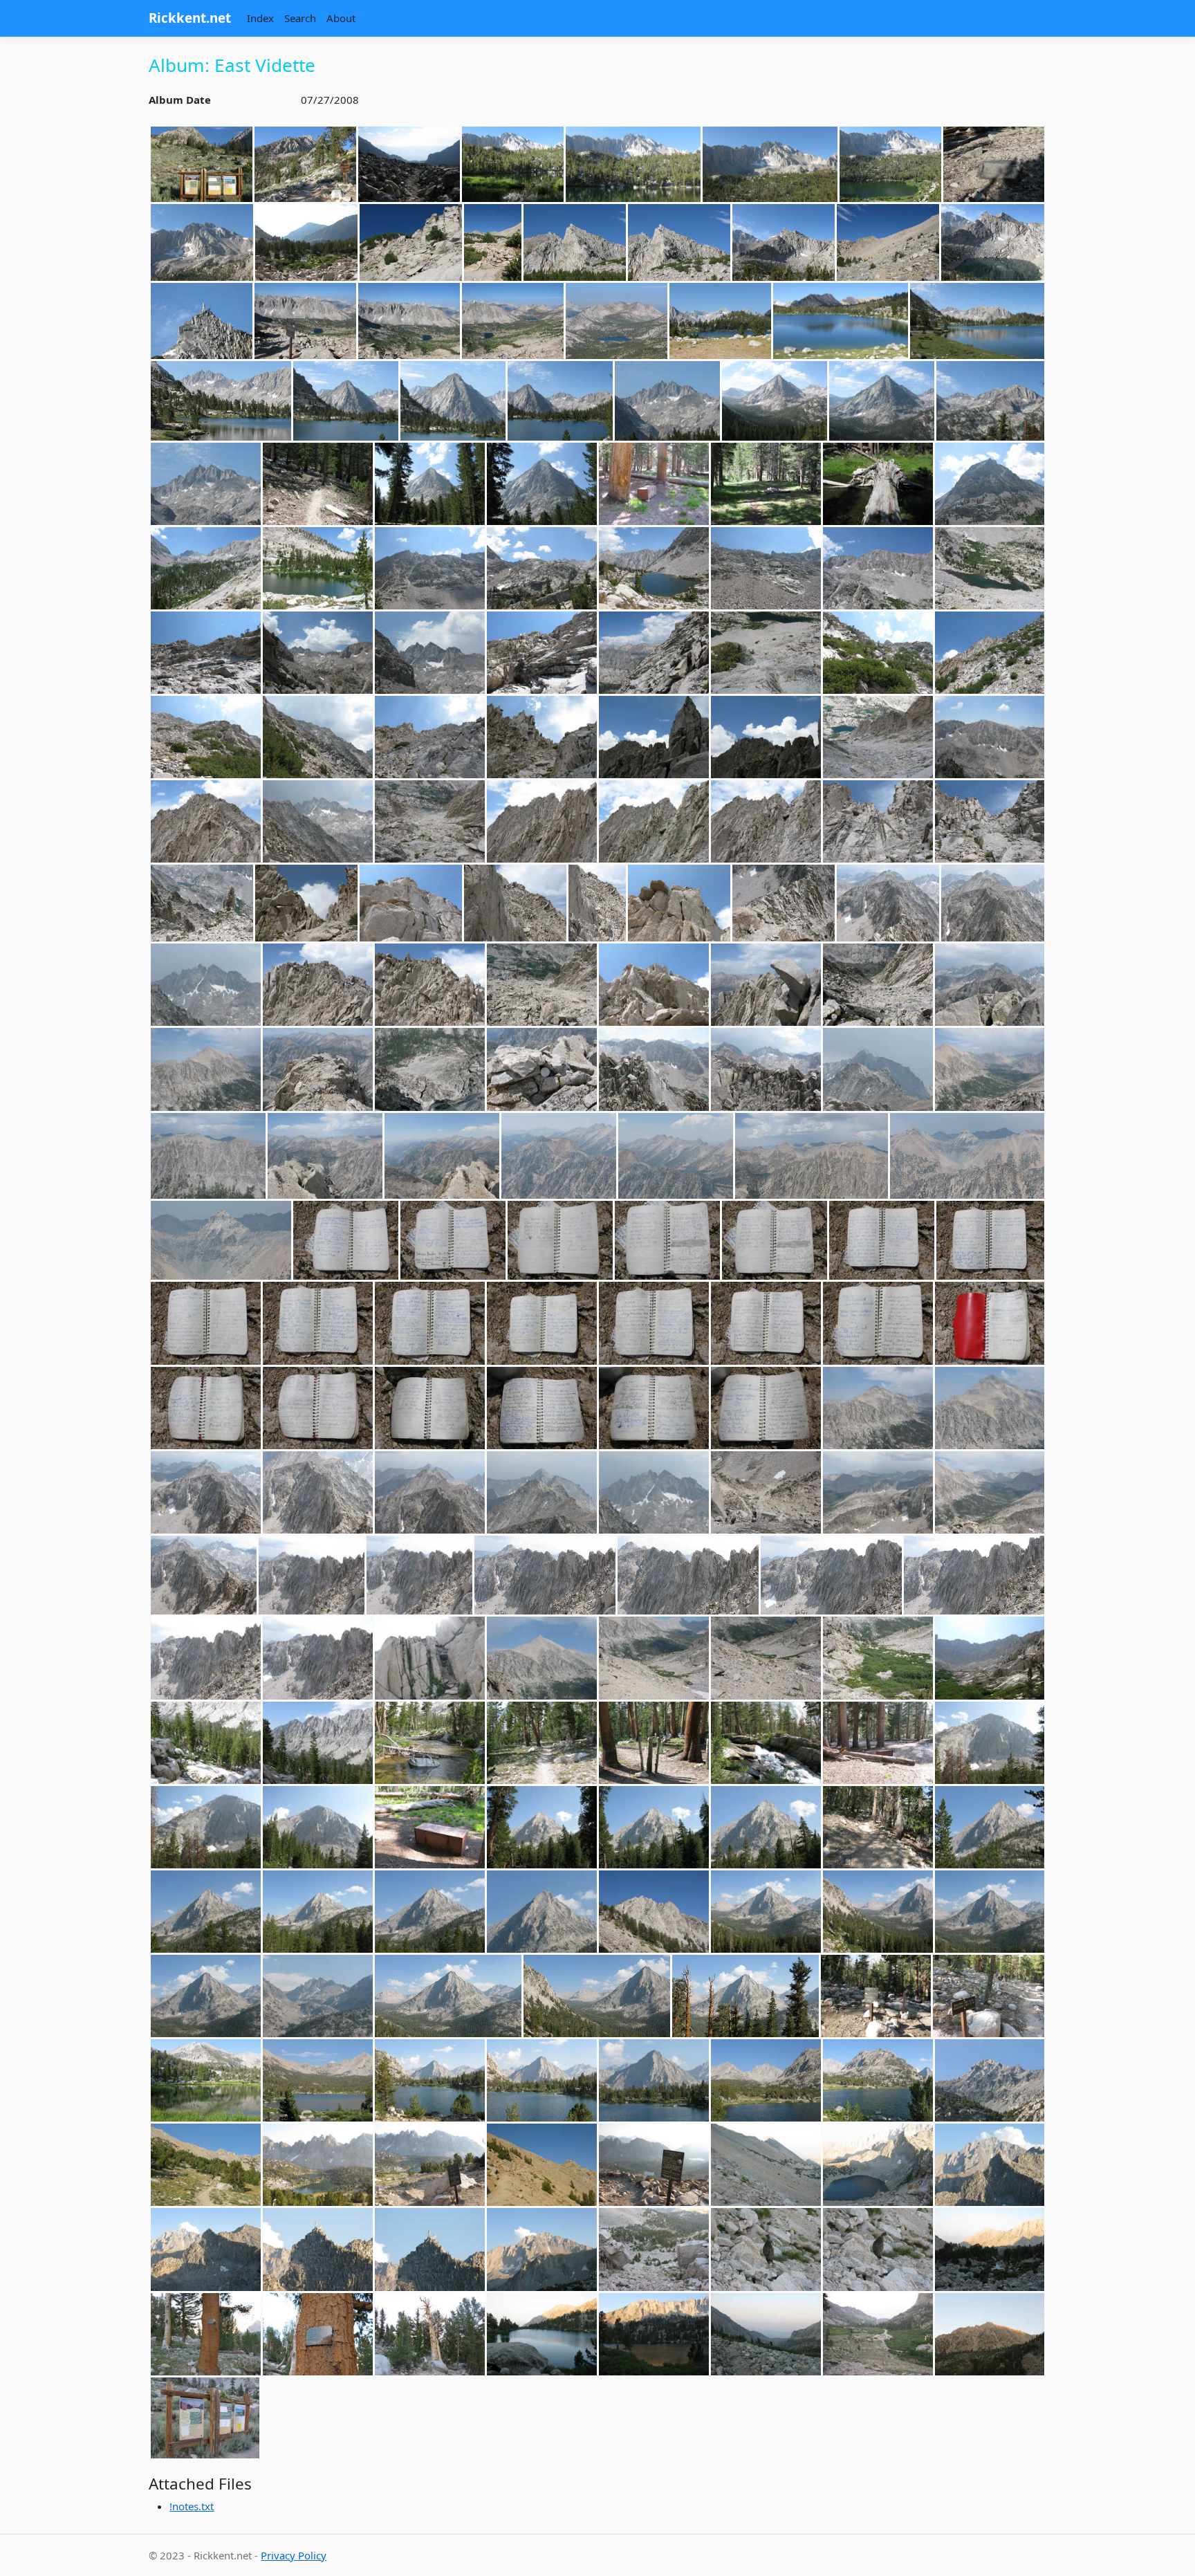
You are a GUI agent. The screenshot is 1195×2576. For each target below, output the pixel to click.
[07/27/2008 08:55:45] (409, 321)
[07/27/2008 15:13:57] (206, 1658)
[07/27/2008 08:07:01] (770, 165)
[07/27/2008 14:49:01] (654, 1323)
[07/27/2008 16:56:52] (990, 1827)
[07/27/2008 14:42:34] (654, 1069)
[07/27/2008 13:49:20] (430, 821)
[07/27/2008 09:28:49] (453, 401)
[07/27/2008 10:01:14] (542, 484)
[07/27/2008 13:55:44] (766, 821)
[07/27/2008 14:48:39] (430, 1323)
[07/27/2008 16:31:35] (878, 1743)
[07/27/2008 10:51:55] (990, 484)
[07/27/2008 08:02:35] (633, 165)
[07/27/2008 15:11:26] (688, 1575)
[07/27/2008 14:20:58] (597, 903)
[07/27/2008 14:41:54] (990, 985)
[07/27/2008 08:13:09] (994, 165)
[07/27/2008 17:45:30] (430, 2080)
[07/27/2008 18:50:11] (878, 2165)
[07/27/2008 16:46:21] (542, 1827)
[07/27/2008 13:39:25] (318, 821)
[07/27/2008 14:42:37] (766, 1069)
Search (300, 18)
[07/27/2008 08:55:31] (305, 321)
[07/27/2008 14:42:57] (442, 1156)
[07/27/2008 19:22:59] (766, 2334)
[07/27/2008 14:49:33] (206, 1408)
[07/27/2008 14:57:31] (990, 1492)
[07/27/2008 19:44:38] (205, 2418)
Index (260, 18)
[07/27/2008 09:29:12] (667, 401)
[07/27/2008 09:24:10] (720, 321)
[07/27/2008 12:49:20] (430, 737)
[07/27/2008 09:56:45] (318, 484)
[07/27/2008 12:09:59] (542, 653)
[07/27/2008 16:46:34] (654, 1827)
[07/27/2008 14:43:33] (221, 1240)
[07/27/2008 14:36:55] (654, 985)
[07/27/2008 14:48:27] (206, 1323)
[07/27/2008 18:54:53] (430, 2249)
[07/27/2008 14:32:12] (784, 903)
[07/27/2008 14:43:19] (812, 1156)
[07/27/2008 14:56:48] (206, 1492)
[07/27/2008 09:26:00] (841, 321)
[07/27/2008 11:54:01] (878, 568)
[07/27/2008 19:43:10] (990, 2334)
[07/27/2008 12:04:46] (206, 653)
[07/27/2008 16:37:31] (318, 1827)
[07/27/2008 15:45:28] (878, 1658)
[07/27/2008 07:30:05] (305, 165)
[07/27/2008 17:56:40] (990, 2080)
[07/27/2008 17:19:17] (318, 1996)
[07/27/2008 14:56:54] (318, 1492)
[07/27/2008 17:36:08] (206, 2080)
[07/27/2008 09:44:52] (990, 401)
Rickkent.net (190, 18)
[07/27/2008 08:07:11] (890, 165)
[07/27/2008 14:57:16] (766, 1492)
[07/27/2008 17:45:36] (542, 2080)
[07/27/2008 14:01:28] (878, 821)
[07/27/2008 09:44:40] (775, 401)
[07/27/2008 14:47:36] (346, 1240)
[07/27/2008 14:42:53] (208, 1156)
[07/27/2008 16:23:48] (654, 1743)
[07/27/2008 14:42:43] (878, 1069)
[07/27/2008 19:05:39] (766, 2249)
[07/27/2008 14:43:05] (559, 1156)
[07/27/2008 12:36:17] (318, 737)
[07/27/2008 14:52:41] (654, 1408)
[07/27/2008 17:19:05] (990, 1912)
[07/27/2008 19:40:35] (878, 2334)
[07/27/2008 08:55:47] (513, 321)
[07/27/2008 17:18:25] (654, 1912)
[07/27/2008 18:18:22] (206, 2165)
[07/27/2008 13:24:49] (990, 737)
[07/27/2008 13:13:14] (654, 737)
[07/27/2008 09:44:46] (882, 401)
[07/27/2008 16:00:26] (206, 1743)
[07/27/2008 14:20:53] (411, 903)
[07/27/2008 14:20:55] (515, 903)
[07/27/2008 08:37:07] (679, 242)
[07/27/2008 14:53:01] (766, 1408)
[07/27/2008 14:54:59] (990, 1408)
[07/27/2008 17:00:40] (206, 1912)
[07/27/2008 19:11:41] (318, 2334)
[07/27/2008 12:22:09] (878, 653)
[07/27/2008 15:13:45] (831, 1575)
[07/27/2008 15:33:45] (542, 1658)
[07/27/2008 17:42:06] (318, 2080)
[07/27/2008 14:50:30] (430, 1408)
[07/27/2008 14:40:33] (878, 985)
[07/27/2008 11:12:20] (318, 568)
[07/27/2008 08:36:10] (493, 242)
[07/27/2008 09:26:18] (221, 401)
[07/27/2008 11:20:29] (430, 568)
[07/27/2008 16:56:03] (878, 1827)
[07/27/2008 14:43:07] (676, 1156)
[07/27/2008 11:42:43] (766, 568)
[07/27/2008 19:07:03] (990, 2249)
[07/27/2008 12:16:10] (654, 653)
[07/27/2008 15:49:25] (990, 1658)
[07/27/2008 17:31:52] (876, 1996)
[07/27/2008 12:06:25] (430, 653)
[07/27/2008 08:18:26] (202, 242)
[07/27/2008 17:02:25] (542, 1912)
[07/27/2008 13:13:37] (878, 737)
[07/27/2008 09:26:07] (977, 321)
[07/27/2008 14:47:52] (453, 1240)
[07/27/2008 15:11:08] (419, 1575)
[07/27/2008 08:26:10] (306, 242)
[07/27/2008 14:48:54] (542, 1323)
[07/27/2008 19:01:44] (654, 2249)
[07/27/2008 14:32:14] (888, 903)
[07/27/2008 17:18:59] (878, 1912)
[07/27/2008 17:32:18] (989, 1996)
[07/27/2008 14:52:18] (542, 1408)
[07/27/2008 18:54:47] (318, 2249)
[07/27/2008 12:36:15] (206, 737)
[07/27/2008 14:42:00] (318, 1069)
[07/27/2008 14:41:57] (206, 1069)
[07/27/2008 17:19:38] (597, 1996)
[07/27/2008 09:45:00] (206, 484)
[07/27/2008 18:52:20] (990, 2165)
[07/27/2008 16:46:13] (430, 1827)
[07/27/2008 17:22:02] (745, 1996)
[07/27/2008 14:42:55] (325, 1156)
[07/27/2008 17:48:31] (878, 2080)
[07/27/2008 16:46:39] (766, 1827)
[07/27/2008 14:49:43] (318, 1408)
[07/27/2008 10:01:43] (766, 484)
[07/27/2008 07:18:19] (202, 165)
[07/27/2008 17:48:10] (766, 2080)
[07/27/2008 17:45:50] (654, 2080)
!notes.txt (192, 2506)
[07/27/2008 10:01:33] (654, 484)
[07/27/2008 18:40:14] (542, 2165)
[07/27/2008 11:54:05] (990, 568)
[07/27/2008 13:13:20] (766, 737)
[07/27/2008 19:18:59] (542, 2334)
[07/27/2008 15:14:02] (318, 1658)
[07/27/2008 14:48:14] (882, 1240)
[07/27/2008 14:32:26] (206, 985)
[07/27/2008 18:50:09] (766, 2165)
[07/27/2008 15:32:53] (430, 1658)
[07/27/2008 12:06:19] (318, 653)
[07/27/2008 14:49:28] (990, 1323)
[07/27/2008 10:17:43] (878, 484)
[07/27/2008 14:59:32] (204, 1575)
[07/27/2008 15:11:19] (545, 1575)
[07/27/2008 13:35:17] (206, 821)
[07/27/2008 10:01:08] (430, 484)
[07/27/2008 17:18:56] (766, 1912)
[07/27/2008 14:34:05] (542, 985)
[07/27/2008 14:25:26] (679, 903)
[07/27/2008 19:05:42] (878, 2249)
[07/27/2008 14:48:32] (318, 1323)
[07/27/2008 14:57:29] (878, 1492)
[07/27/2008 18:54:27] (206, 2249)
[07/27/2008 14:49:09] (766, 1323)
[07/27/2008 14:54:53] (878, 1408)
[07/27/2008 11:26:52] (654, 568)
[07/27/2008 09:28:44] (346, 401)
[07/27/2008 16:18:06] (430, 1743)
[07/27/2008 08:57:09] (617, 321)
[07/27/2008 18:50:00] (654, 2165)
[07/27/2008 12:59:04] (542, 737)
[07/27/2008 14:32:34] (318, 985)
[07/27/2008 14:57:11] (654, 1492)
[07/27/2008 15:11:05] (312, 1575)
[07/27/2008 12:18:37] (766, 653)
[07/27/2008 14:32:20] (993, 903)
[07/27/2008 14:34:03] (430, 985)
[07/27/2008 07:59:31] (409, 165)
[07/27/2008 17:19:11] (206, 1996)
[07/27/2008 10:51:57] (206, 568)
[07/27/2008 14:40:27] (766, 985)
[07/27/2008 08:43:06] (784, 242)
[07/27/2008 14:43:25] (967, 1156)
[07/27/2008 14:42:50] (990, 1069)
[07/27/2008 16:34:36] (990, 1743)
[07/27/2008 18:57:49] (542, 2249)
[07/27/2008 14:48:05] (775, 1240)
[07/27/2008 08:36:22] (575, 242)
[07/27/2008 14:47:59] (560, 1240)
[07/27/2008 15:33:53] (654, 1658)
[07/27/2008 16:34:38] (206, 1827)
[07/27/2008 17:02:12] (318, 1912)
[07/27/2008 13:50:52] (542, 821)
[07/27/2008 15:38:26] (766, 1658)
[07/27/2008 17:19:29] (448, 1996)
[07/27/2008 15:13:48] (974, 1575)
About (341, 18)
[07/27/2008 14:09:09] (990, 821)
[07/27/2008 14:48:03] (667, 1240)
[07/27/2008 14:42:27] (542, 1069)
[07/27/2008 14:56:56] (430, 1492)
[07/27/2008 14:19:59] (306, 903)
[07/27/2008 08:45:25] (202, 321)
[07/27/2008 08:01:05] (513, 165)
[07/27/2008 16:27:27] (766, 1743)
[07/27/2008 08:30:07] (411, 242)
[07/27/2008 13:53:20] (654, 821)
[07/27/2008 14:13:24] (202, 903)
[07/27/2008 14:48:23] (990, 1240)
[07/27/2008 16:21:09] (542, 1743)
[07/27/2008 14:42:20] (430, 1069)
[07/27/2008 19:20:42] (654, 2334)
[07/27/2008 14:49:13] (878, 1323)
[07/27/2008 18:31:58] (430, 2165)
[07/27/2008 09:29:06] (560, 401)
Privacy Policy (294, 2555)
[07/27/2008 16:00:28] (318, 1743)
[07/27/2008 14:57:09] (542, 1492)
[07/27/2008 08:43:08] (888, 242)
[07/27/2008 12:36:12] (990, 653)
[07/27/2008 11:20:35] (542, 568)
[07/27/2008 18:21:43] (318, 2165)
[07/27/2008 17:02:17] (430, 1912)
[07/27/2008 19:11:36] (206, 2334)
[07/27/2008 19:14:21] (430, 2334)
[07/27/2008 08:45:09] (993, 242)
